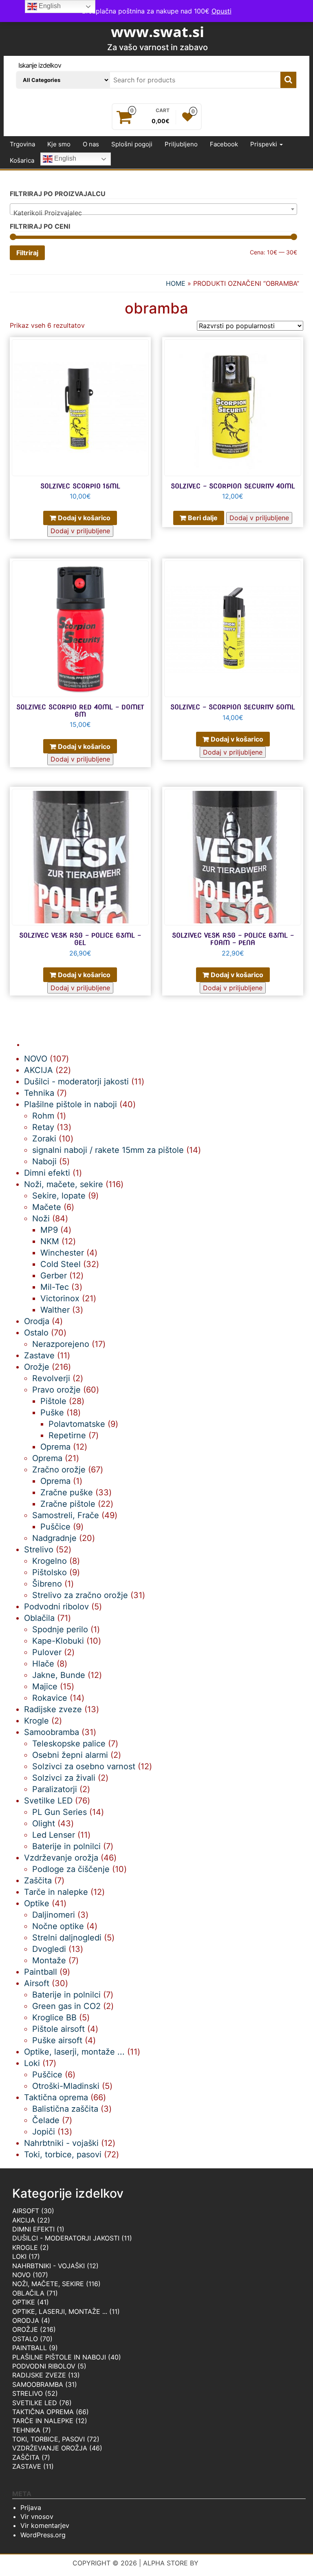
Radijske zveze (39, 2375)
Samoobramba (38, 2384)
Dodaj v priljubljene (80, 531)
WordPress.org (43, 2535)
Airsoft (26, 2211)
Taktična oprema (43, 2412)
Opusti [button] (222, 11)
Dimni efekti (33, 2229)
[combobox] (153, 209)
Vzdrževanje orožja (50, 2448)
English (64, 159)
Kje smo (59, 144)
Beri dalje (203, 518)
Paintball (30, 2348)
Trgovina (22, 144)
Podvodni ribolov (44, 2366)
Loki (19, 2256)
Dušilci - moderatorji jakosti (66, 2238)
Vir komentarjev (45, 2525)
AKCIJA (24, 2220)
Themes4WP (221, 2563)
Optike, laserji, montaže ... (60, 2311)
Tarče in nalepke (43, 2421)
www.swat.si (158, 32)
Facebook (224, 144)
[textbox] (153, 213)
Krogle (25, 2247)
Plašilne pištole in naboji (59, 2357)
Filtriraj (27, 253)
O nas (91, 144)
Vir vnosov (37, 2516)
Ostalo (25, 2339)
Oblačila (28, 2293)
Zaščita (26, 2457)
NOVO (21, 2275)
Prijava (31, 2508)
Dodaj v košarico (84, 518)
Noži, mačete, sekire (48, 2284)
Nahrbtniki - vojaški (48, 2266)
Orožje (25, 2329)
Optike (24, 2302)
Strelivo (28, 2393)
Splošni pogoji (132, 144)
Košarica (22, 160)
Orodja (26, 2320)
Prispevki (265, 144)
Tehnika (26, 2430)
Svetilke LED (35, 2403)
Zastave (27, 2466)
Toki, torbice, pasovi (48, 2439)
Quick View (147, 349)
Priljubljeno (181, 144)
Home (176, 283)
